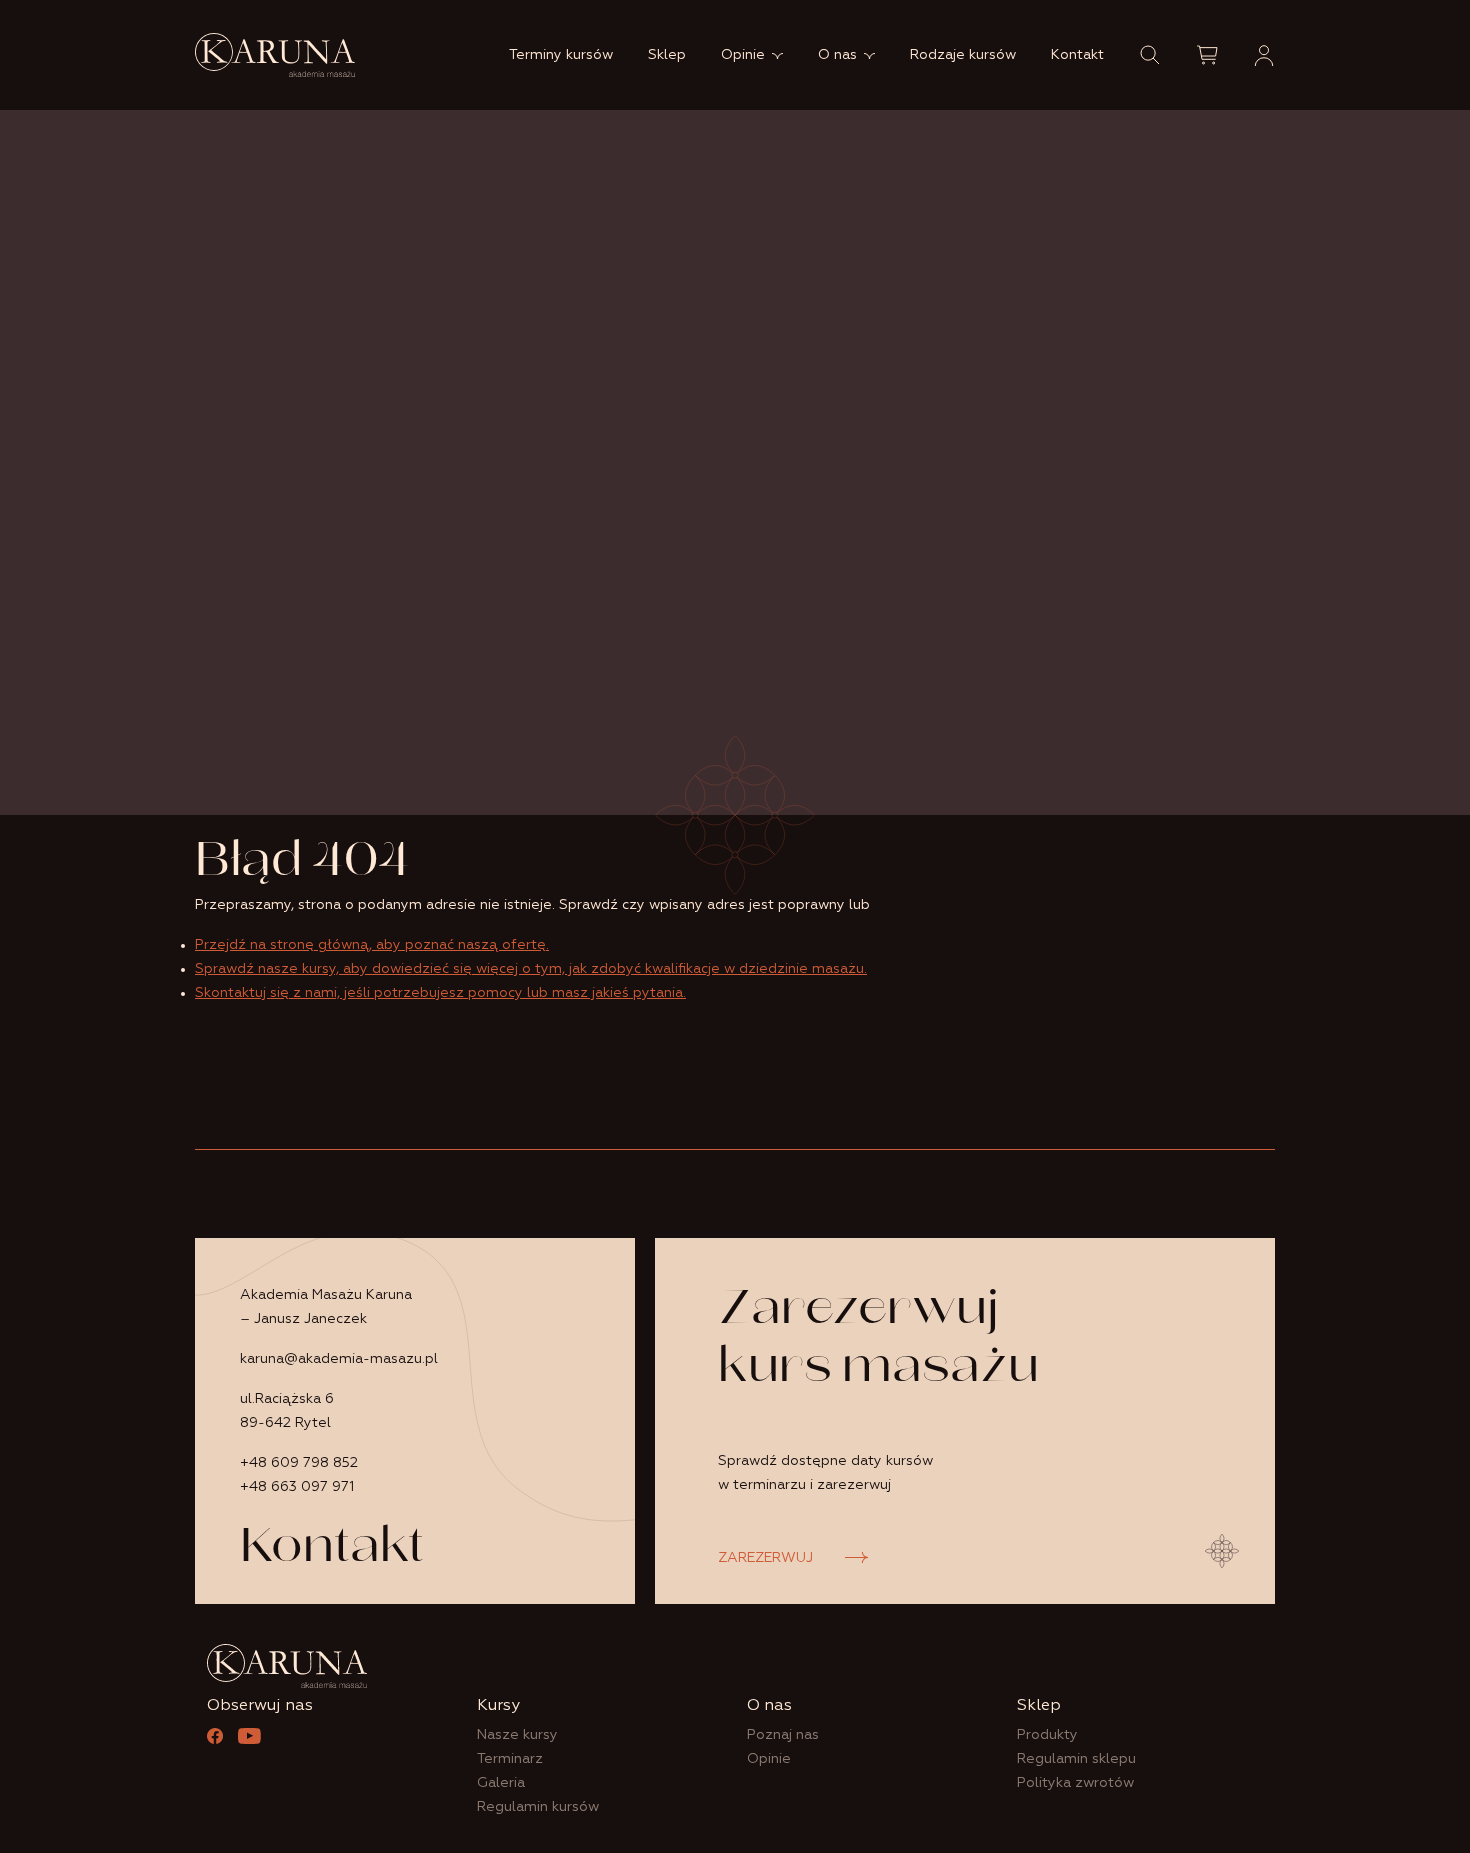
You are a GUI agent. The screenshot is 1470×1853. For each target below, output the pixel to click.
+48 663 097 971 (297, 1487)
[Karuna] (275, 55)
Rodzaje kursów (963, 55)
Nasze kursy (517, 1735)
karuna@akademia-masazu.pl (339, 1359)
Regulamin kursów (538, 1807)
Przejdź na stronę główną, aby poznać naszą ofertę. (372, 945)
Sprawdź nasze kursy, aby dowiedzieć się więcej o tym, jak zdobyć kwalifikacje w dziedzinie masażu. (531, 969)
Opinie (743, 55)
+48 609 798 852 (299, 1463)
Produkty (1047, 1735)
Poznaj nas (783, 1735)
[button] (1150, 55)
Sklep (667, 55)
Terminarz (510, 1759)
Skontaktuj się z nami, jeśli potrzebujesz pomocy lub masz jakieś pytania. (440, 993)
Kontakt (1077, 55)
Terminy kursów (561, 55)
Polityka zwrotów (1075, 1783)
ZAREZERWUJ (765, 1558)
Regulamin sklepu (1076, 1759)
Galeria (501, 1783)
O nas (837, 55)
